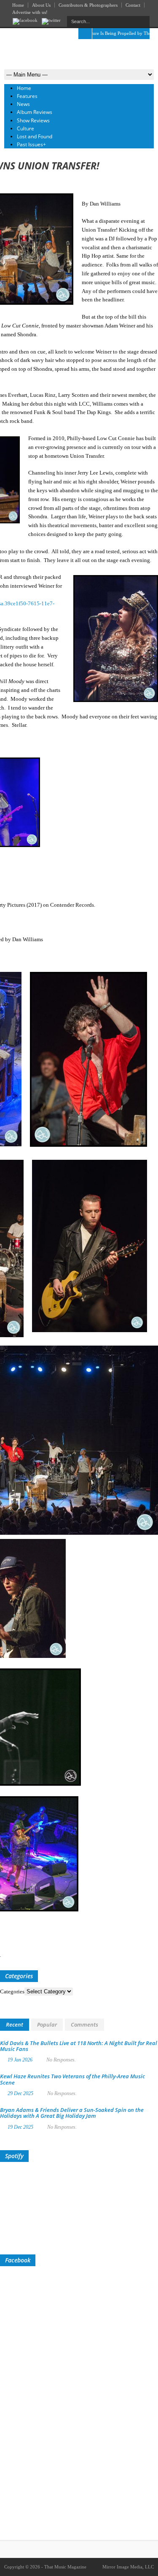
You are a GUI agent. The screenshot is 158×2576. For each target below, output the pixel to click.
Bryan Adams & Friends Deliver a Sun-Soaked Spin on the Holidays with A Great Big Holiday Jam (72, 2113)
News (23, 104)
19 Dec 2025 (20, 2127)
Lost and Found (35, 136)
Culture (25, 128)
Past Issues (31, 144)
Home (18, 5)
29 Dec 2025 (20, 2093)
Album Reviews (35, 112)
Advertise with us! (30, 12)
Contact (133, 5)
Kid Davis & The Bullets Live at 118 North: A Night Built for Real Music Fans (79, 2046)
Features (27, 96)
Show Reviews (33, 120)
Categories (12, 1991)
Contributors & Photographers (88, 5)
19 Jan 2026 (20, 2060)
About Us (41, 5)
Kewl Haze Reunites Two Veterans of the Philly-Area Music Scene (72, 2079)
